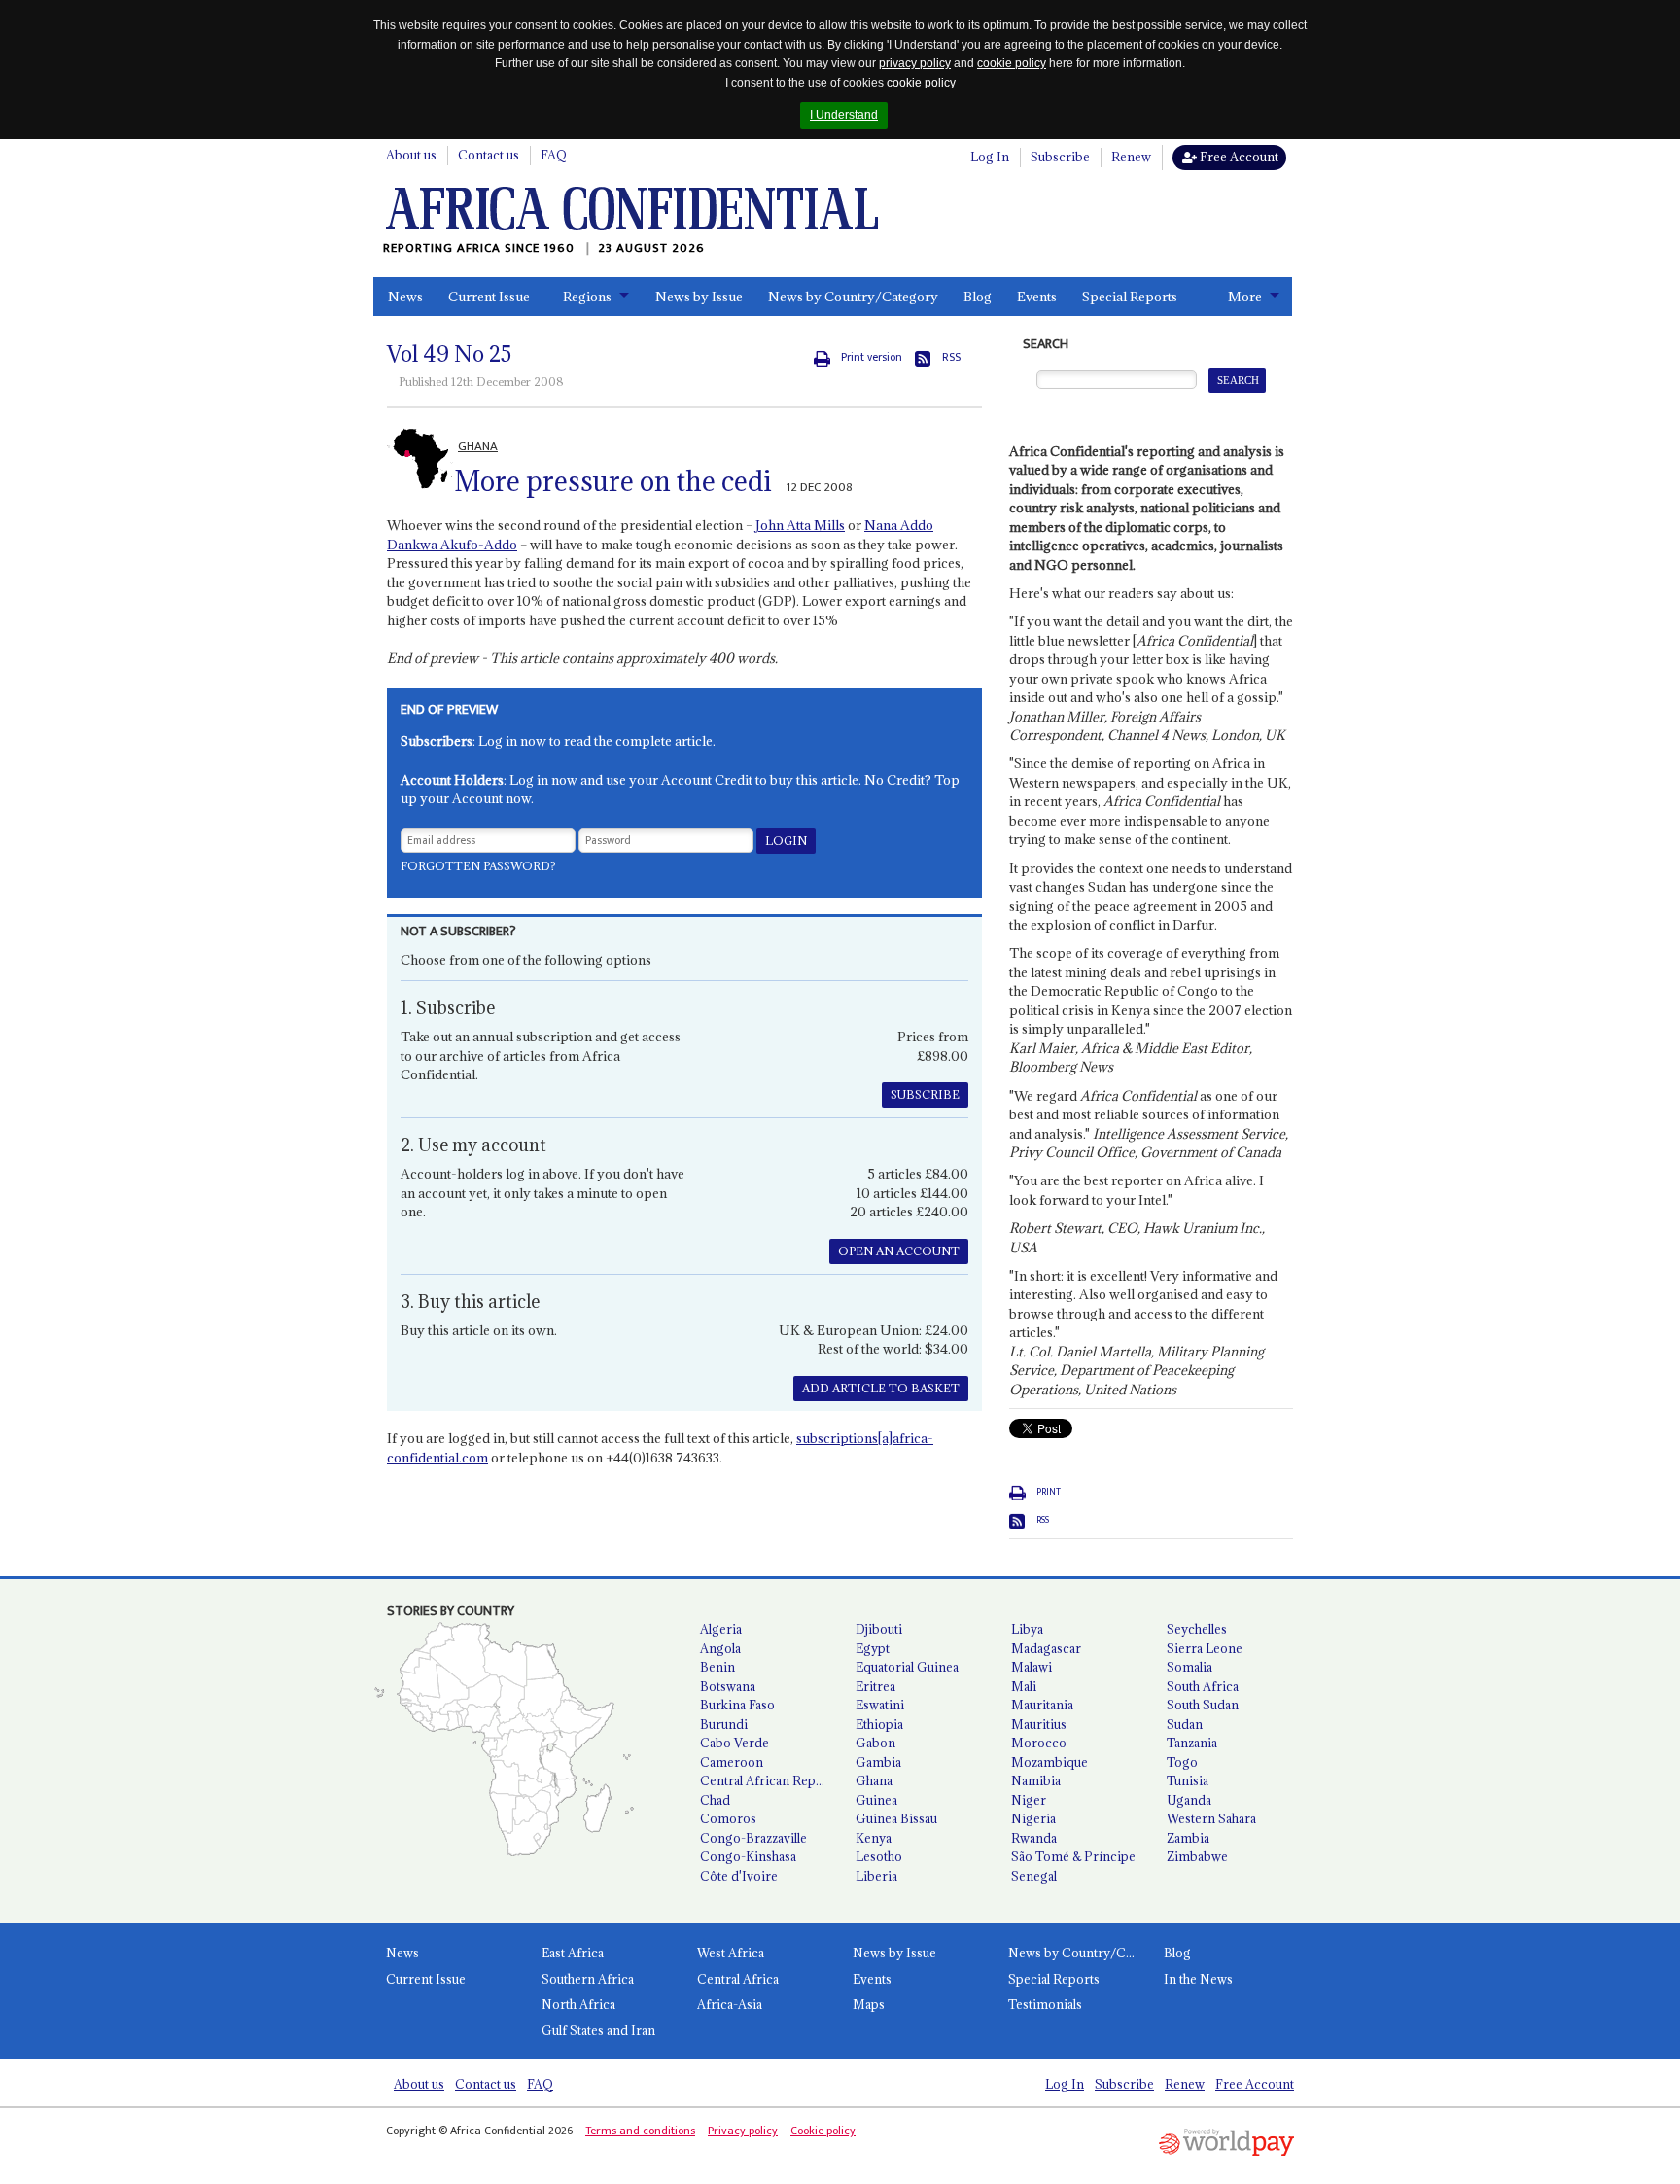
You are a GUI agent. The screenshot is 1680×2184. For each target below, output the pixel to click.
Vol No (449, 354)
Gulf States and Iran (598, 2030)
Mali (1024, 1686)
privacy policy (915, 63)
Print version (872, 357)
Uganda (1189, 1800)
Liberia (876, 1876)
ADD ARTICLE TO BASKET (881, 1388)
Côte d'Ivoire (739, 1876)
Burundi (724, 1724)
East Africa (573, 1953)
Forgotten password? (478, 866)
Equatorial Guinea (907, 1667)
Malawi (1032, 1667)
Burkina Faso (737, 1705)
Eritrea (875, 1686)
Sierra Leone (1205, 1648)
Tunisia (1188, 1780)
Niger (1029, 1800)
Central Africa (738, 1979)
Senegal (1034, 1876)
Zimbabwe (1197, 1856)
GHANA (478, 446)
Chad (715, 1800)
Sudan (1185, 1724)
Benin (717, 1667)
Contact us (489, 155)
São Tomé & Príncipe (1073, 1856)
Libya (1027, 1629)
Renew (1131, 157)
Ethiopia (879, 1724)
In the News (1198, 1979)
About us (411, 155)
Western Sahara (1211, 1818)
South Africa (1203, 1686)
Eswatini (880, 1705)
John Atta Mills (800, 525)
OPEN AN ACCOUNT (899, 1251)
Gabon (875, 1743)
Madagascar (1046, 1648)
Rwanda (1034, 1838)
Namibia (1036, 1780)
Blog (978, 297)
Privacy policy (743, 2131)
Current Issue (489, 297)
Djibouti (879, 1629)
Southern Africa (588, 1979)
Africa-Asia (730, 2004)
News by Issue (699, 297)
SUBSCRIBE (925, 1094)
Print (1049, 1492)
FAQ (554, 155)
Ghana (874, 1780)
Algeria (721, 1629)
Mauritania (1042, 1705)
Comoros (728, 1818)
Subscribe (1060, 157)
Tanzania (1192, 1743)
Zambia (1188, 1838)
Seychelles (1197, 1629)
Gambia (878, 1762)
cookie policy (1012, 63)
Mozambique (1050, 1762)
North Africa (578, 2004)
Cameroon (732, 1762)
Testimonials (1045, 2004)
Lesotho (879, 1856)
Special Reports (1130, 297)
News (405, 297)
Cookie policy (823, 2131)
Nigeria (1033, 1818)
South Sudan (1203, 1705)
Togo (1182, 1762)
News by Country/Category (853, 297)
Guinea (876, 1800)
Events (1037, 297)
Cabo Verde (735, 1743)
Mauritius (1039, 1724)
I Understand (844, 115)
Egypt (873, 1648)
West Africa (731, 1953)
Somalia (1190, 1667)
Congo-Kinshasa (748, 1856)
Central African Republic (770, 1780)
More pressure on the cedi (613, 481)
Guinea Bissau (896, 1818)
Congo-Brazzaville (753, 1838)
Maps (869, 2004)
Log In (990, 157)
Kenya (874, 1838)
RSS (951, 357)
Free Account (1238, 157)
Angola (720, 1648)
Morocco (1039, 1743)
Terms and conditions (640, 2131)
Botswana (728, 1686)
